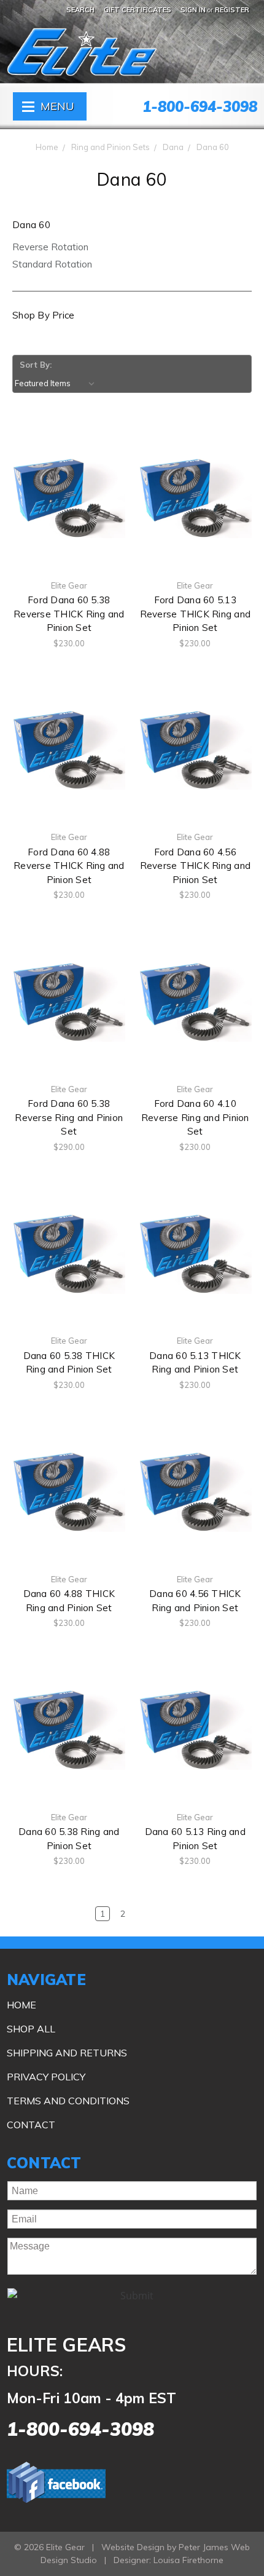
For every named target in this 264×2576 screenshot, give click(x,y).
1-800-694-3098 (200, 106)
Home (47, 147)
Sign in (193, 10)
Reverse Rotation (50, 247)
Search (80, 10)
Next (231, 1914)
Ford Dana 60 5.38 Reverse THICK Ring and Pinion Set (69, 614)
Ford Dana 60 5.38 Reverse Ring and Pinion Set (69, 1117)
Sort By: (36, 365)
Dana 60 (213, 147)
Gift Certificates (138, 10)
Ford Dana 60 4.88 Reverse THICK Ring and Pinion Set (69, 866)
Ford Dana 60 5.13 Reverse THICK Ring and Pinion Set (196, 614)
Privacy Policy (46, 2077)
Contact (31, 2125)
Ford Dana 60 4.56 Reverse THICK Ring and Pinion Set (196, 866)
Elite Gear (107, 60)
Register (232, 10)
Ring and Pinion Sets (111, 147)
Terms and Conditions (68, 2101)
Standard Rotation (52, 264)
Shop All (31, 2029)
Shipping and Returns (67, 2053)
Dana (173, 147)
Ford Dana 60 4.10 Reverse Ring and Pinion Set (195, 1117)
